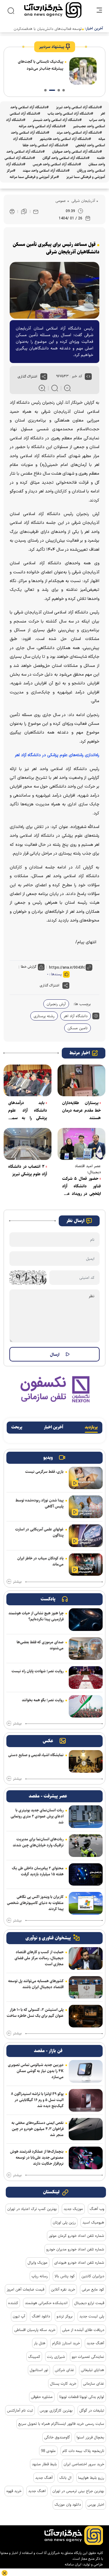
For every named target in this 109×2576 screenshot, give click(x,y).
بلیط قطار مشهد (44, 2464)
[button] (64, 90)
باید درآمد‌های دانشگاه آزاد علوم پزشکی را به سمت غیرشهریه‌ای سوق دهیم (28, 1111)
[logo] (53, 10)
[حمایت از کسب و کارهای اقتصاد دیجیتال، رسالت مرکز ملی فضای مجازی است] (86, 1958)
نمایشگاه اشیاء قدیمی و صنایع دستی (36, 1755)
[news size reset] (55, 388)
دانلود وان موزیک (68, 2504)
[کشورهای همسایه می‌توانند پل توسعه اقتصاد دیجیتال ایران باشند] (86, 1987)
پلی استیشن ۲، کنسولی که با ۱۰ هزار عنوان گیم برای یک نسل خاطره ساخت (35, 2013)
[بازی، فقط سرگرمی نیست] (86, 1478)
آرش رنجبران (56, 1004)
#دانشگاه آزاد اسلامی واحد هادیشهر (65, 139)
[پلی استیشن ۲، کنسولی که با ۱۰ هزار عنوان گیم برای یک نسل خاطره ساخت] (86, 2016)
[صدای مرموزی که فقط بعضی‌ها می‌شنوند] (86, 1649)
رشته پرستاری (44, 1016)
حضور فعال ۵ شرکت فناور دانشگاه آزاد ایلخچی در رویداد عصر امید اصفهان (81, 1186)
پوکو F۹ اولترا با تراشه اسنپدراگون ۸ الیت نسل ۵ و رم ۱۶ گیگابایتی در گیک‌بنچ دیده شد (37, 2100)
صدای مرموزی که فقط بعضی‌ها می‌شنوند (40, 1645)
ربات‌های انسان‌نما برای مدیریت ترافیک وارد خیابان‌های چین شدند (38, 1842)
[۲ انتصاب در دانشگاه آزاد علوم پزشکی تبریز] (28, 1144)
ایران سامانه (73, 2564)
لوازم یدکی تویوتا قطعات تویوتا (82, 2397)
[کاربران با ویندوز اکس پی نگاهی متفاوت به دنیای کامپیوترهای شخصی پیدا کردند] (86, 1903)
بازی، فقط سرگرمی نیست (44, 1472)
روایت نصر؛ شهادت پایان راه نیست (38, 1671)
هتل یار (40, 2343)
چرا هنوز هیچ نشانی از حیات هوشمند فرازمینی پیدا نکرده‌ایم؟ (36, 1616)
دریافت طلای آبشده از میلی (83, 2330)
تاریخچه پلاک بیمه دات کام (83, 2451)
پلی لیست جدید (92, 2316)
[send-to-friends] (36, 212)
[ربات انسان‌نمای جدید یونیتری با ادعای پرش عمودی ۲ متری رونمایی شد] (86, 1817)
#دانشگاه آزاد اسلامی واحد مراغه (42, 126)
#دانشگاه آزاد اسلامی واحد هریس (57, 164)
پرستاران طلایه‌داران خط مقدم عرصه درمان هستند (81, 1110)
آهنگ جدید (95, 2343)
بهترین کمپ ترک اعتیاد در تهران (32, 2209)
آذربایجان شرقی (83, 201)
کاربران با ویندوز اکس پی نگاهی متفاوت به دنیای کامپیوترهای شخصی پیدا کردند (35, 1903)
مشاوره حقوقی (42, 2397)
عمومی (61, 201)
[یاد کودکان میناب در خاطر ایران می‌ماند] (86, 1565)
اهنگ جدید (37, 2491)
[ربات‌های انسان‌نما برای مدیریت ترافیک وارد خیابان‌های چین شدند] (86, 1846)
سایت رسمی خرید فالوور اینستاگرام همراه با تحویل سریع (61, 2424)
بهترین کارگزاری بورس (56, 2410)
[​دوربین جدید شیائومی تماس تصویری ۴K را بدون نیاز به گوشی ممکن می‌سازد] (86, 2071)
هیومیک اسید (93, 2222)
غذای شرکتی (64, 2370)
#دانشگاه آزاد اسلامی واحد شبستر (57, 120)
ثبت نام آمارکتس (20, 2410)
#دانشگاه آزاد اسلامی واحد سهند (46, 171)
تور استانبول (39, 2370)
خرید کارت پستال (63, 2383)
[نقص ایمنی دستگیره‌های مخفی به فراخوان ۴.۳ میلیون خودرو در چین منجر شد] (86, 2129)
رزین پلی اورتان (64, 2222)
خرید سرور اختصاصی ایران (84, 2464)
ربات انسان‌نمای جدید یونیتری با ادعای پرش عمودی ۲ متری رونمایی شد (37, 1816)
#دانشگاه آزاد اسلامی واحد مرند (79, 133)
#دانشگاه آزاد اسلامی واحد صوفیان (77, 152)
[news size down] (67, 388)
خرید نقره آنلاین (63, 2289)
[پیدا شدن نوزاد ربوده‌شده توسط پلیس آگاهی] (86, 1507)
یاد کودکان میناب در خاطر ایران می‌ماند (40, 1561)
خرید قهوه (14, 2491)
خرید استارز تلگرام (66, 2343)
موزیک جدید (73, 2209)
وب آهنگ (97, 2209)
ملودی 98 (48, 2451)
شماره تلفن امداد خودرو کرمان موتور (76, 2236)
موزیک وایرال (38, 2262)
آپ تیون (19, 2316)
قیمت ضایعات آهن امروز (25, 2289)
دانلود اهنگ (41, 2316)
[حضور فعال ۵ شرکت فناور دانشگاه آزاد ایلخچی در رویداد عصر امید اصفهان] (81, 1144)
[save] (24, 212)
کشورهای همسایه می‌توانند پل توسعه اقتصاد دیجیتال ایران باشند (36, 1984)
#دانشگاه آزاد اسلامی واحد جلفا (45, 145)
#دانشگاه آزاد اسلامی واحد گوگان (66, 158)
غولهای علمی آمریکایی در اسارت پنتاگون (39, 1532)
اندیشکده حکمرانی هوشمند (46, 2303)
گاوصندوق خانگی (57, 2437)
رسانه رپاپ (40, 2276)
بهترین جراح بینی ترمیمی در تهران (78, 2491)
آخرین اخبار (54, 1427)
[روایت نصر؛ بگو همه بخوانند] (86, 1707)
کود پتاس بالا (65, 2276)
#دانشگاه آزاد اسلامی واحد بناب (70, 114)
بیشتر (17, 1582)
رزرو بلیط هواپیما (91, 2478)
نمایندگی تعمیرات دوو (88, 2357)
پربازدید (91, 1427)
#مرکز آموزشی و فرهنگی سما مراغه (34, 177)
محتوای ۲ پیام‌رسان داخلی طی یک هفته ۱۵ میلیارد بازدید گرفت (38, 1871)
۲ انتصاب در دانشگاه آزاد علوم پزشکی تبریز (28, 1170)
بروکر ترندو (65, 2316)
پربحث (17, 1427)
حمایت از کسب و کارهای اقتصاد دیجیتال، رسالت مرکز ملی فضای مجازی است (39, 1958)
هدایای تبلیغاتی (92, 2370)
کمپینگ (34, 2357)
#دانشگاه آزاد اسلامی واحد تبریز (79, 107)
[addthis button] (44, 377)
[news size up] (42, 388)
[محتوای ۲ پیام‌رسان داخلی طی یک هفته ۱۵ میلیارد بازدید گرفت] (86, 1875)
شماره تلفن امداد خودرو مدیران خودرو (75, 2249)
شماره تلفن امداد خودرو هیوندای (79, 2262)
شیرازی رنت (56, 2357)
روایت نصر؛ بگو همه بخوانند (43, 1700)
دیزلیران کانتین (93, 2276)
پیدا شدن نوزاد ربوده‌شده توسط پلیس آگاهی (40, 1503)
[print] (12, 212)
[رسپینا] (54, 1389)
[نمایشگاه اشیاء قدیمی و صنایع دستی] (86, 1761)
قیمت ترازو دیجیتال (89, 2303)
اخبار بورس (96, 2504)
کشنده (13, 2303)
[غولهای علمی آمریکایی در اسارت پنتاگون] (86, 1536)
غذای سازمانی (94, 2383)
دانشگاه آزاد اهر (76, 1016)
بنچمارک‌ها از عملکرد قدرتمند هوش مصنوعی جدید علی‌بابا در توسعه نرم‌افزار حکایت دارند (37, 2157)
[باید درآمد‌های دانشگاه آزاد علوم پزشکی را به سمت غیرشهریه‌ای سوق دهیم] (28, 1080)
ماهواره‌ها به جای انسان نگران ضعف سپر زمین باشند (41, 65)
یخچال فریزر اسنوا (90, 2437)
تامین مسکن (78, 1028)
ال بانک (65, 2478)
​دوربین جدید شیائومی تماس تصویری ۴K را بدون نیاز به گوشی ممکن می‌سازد (36, 2071)
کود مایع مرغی (93, 2289)
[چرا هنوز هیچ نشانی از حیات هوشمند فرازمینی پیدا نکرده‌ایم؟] (86, 1620)
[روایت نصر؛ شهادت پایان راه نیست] (86, 1678)
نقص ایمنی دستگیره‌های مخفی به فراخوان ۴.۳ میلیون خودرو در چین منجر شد (38, 2129)
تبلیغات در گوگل (92, 2410)
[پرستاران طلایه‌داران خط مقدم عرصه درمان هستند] (81, 1080)
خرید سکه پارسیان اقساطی (35, 2330)
